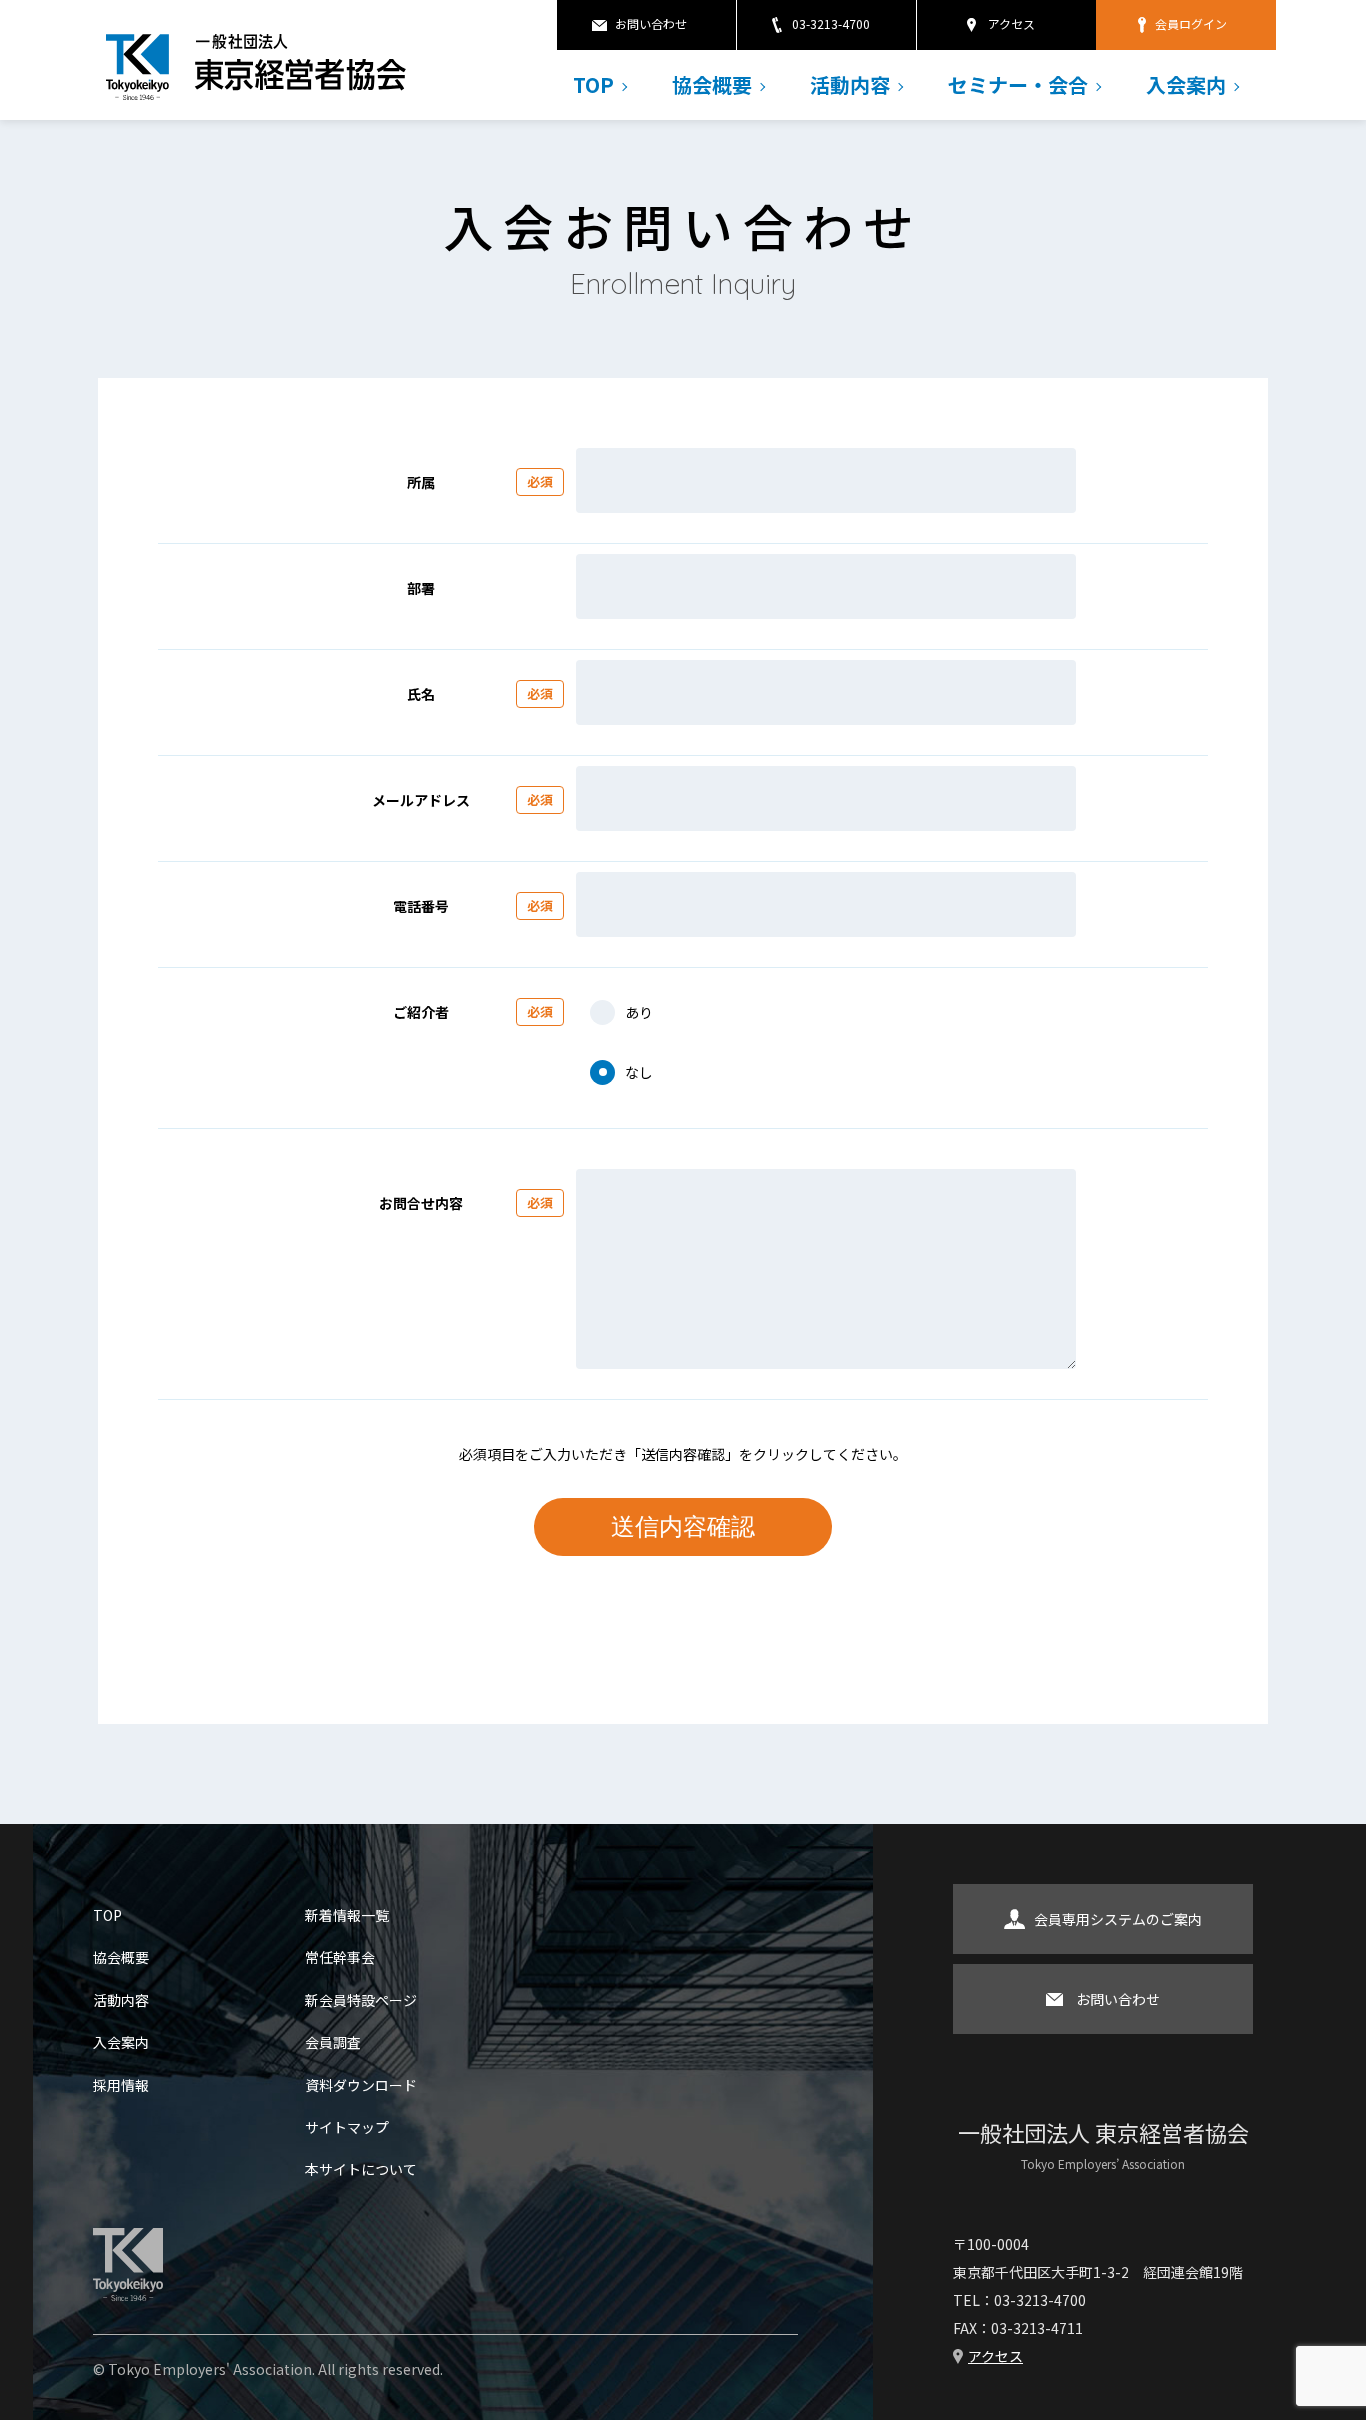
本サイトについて (361, 2169)
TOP (593, 84)
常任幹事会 (340, 1957)
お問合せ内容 (466, 1203)
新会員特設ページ (361, 2000)
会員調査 (333, 2042)
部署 (421, 588)
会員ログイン (1191, 23)
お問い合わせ (651, 23)
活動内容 (850, 84)
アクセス (1011, 23)
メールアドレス (462, 800)
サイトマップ (347, 2127)
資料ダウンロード (361, 2085)
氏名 (480, 694)
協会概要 (712, 84)
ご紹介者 (473, 1012)
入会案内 (1186, 84)
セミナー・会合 (1018, 84)
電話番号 (473, 906)
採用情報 (121, 2085)
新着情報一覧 (347, 1915)
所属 (480, 482)
